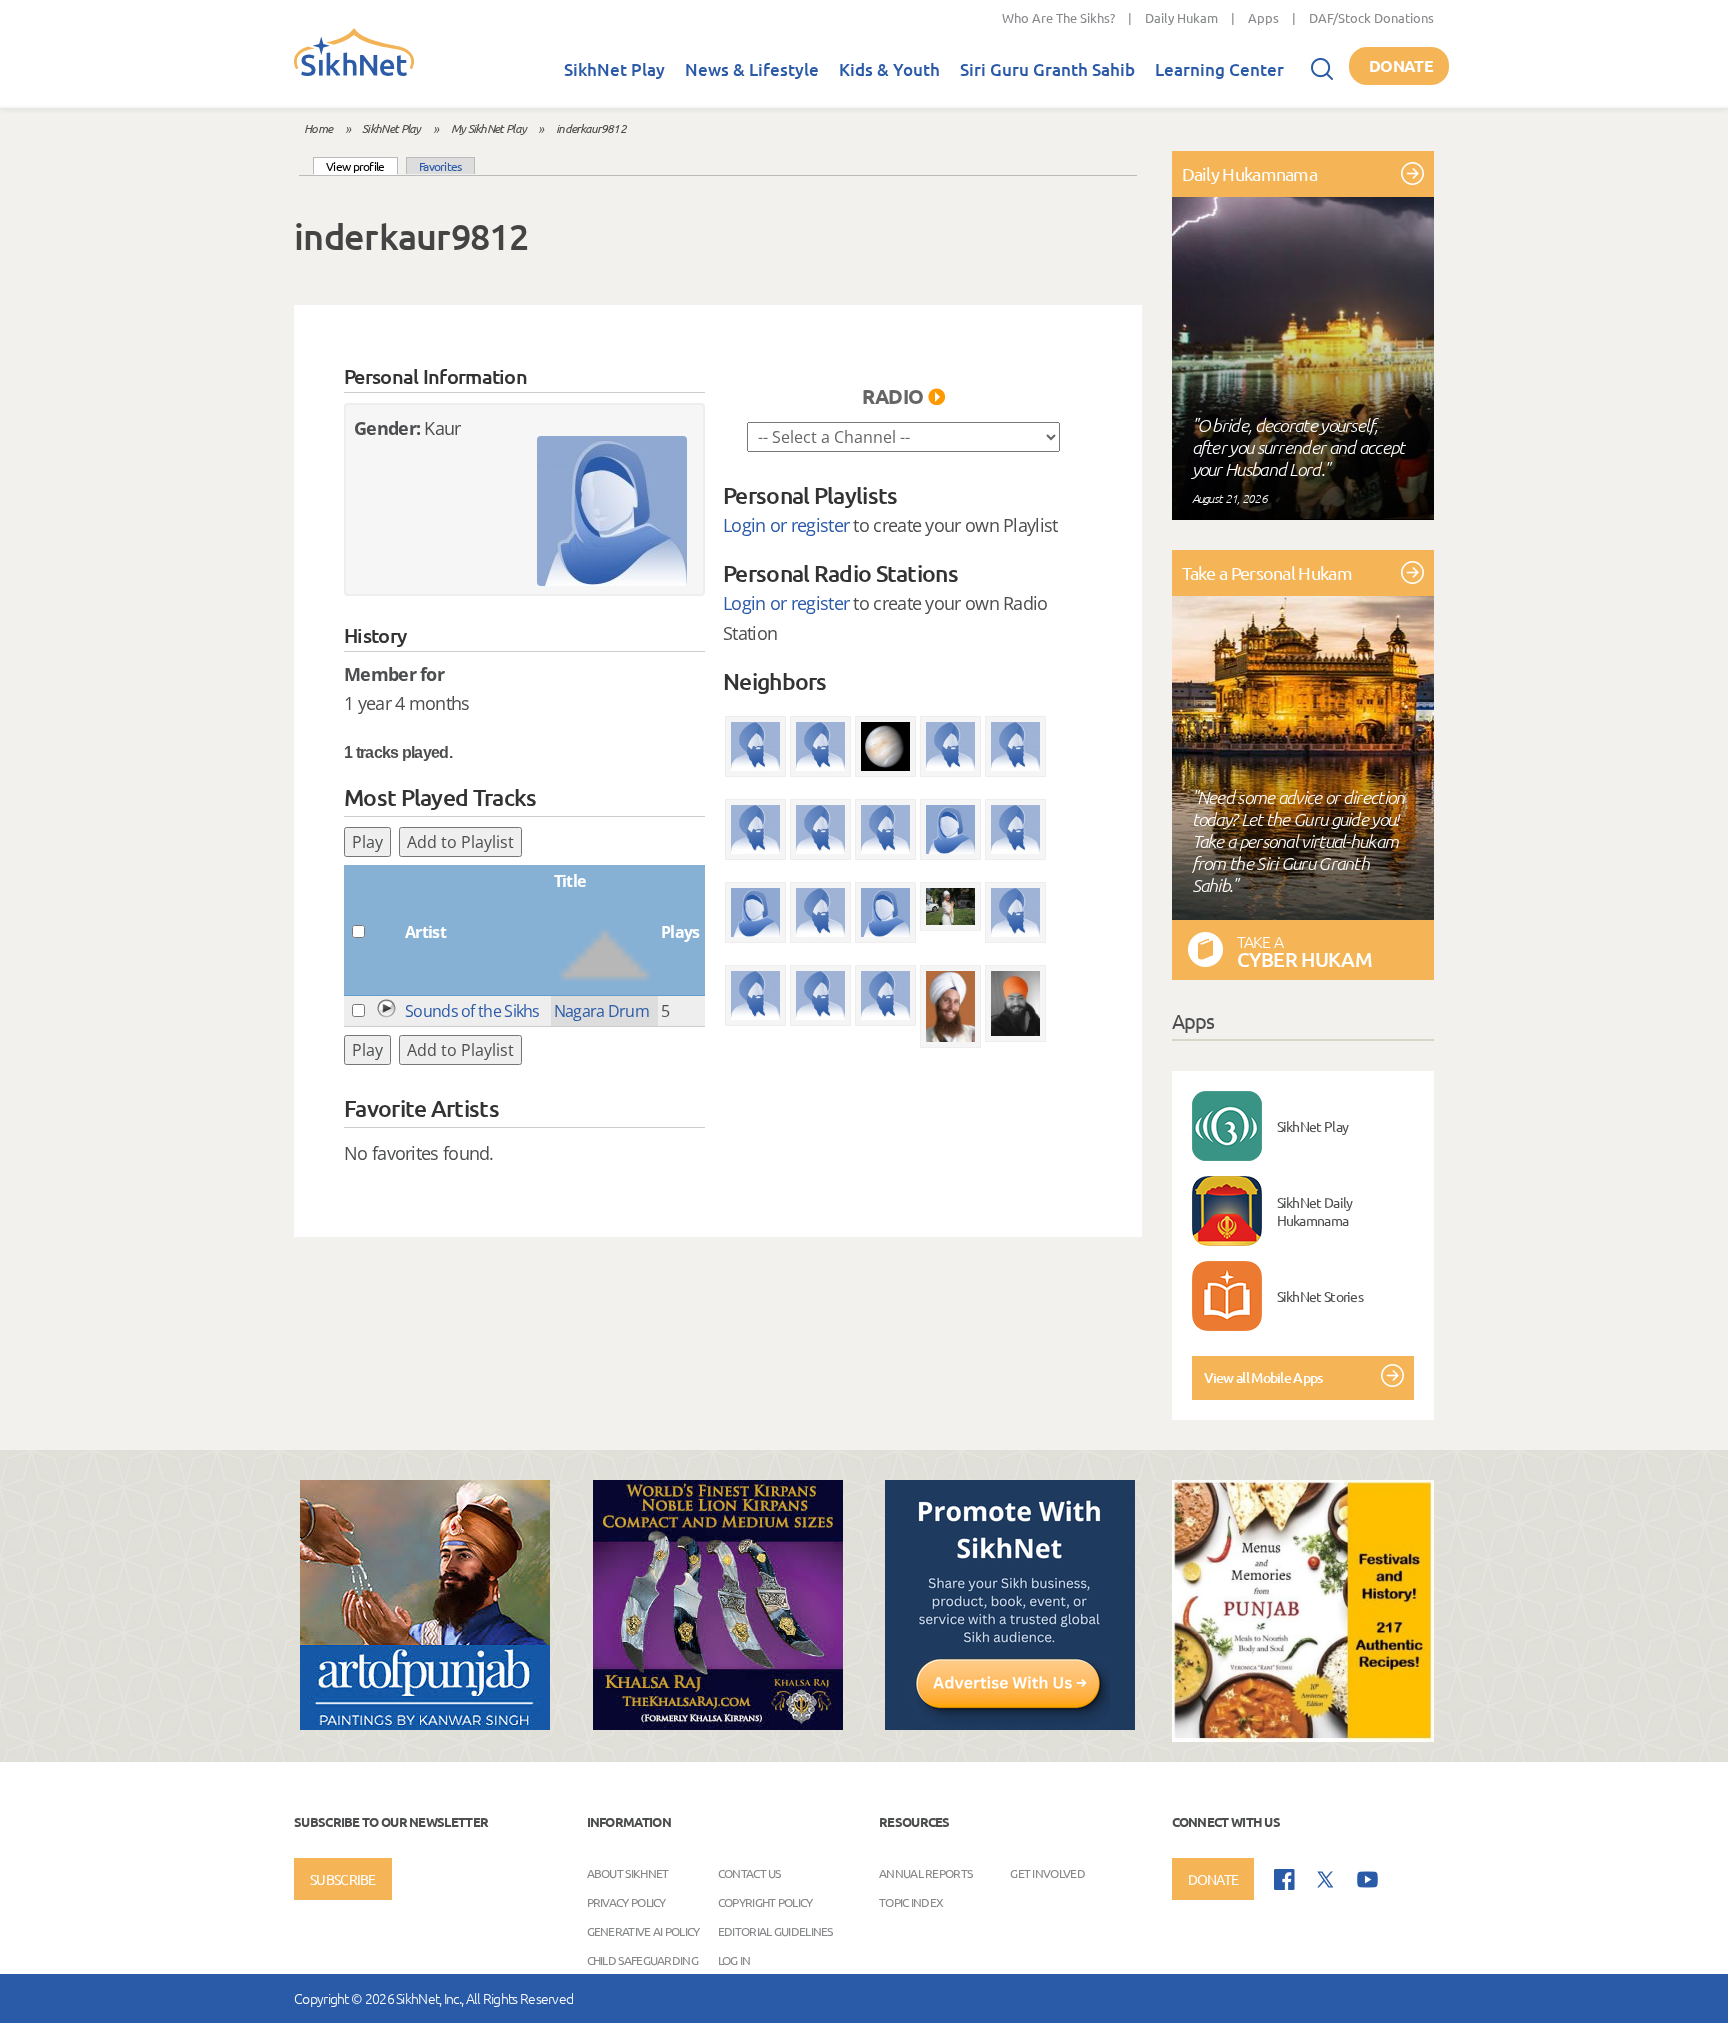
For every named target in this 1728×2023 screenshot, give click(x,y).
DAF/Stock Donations (1371, 17)
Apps (1263, 17)
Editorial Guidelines (775, 1931)
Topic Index (911, 1902)
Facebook (1284, 1879)
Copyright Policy (765, 1902)
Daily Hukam (1181, 17)
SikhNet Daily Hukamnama (1315, 1211)
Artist (425, 932)
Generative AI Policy (643, 1931)
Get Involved (1047, 1873)
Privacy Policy (626, 1902)
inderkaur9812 (591, 128)
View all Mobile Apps (1263, 1377)
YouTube (1367, 1879)
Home (318, 128)
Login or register (786, 525)
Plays (680, 932)
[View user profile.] (612, 511)
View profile (362, 165)
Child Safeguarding (642, 1960)
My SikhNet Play (489, 128)
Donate (1401, 65)
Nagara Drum (601, 1011)
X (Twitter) (1326, 1880)
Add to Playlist (460, 842)
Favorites (440, 166)
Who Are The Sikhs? (1058, 17)
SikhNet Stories (1320, 1296)
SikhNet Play (614, 69)
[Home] (354, 72)
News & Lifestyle (752, 69)
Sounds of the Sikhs (472, 1011)
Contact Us (749, 1873)
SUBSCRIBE (343, 1879)
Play (367, 842)
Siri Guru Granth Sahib (1047, 69)
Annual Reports (925, 1873)
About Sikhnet (628, 1873)
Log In (734, 1960)
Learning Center (1219, 69)
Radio (893, 396)
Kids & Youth (889, 69)
